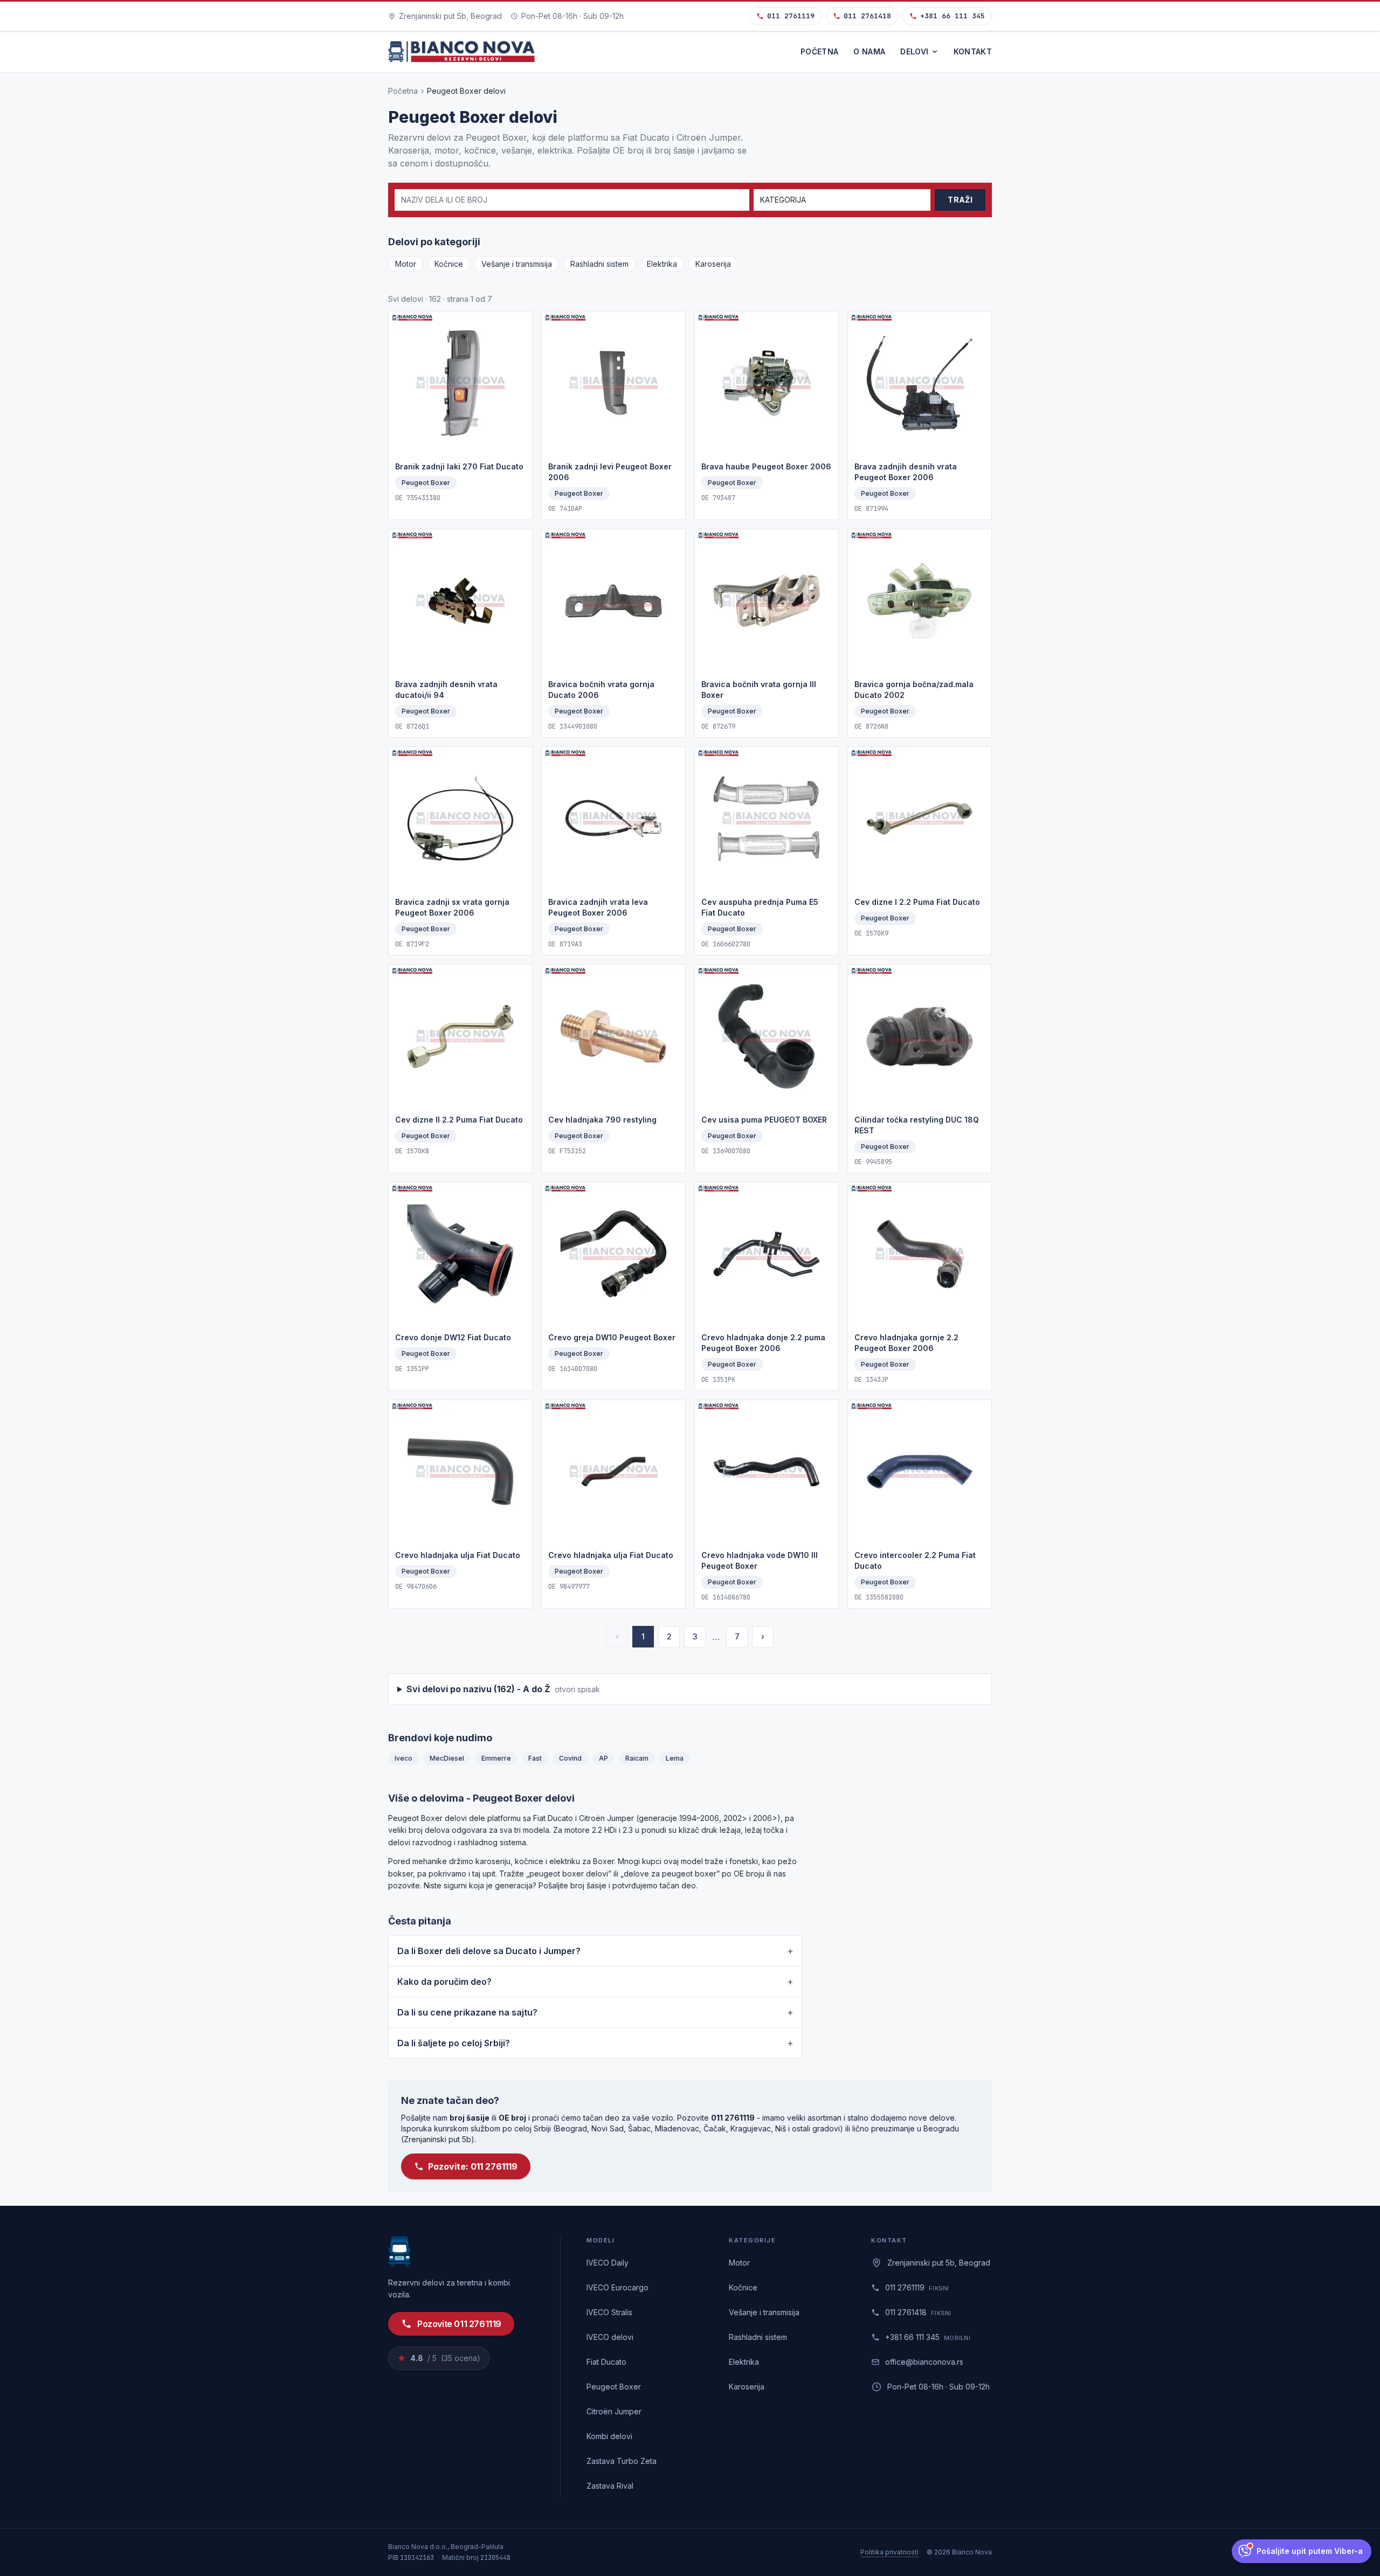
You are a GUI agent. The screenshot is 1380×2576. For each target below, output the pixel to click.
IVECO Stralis (609, 2312)
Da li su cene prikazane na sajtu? (595, 2012)
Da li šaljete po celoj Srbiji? (595, 2043)
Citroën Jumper (614, 2411)
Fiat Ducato (606, 2362)
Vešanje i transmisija (517, 264)
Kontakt (973, 51)
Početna (819, 51)
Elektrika (662, 264)
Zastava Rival (610, 2486)
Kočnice (449, 264)
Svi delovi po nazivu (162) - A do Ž (503, 1689)
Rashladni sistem (599, 264)
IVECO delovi (610, 2337)
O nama (869, 51)
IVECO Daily (608, 2263)
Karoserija (713, 264)
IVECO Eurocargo (617, 2287)
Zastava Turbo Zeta (622, 2461)
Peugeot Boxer (614, 2387)
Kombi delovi (609, 2436)
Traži (960, 200)
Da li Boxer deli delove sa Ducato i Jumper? (595, 1951)
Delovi (914, 51)
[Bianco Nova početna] (461, 52)
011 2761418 (867, 16)
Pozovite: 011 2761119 (473, 2166)
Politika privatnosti (889, 2552)
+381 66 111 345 (953, 16)
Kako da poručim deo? (595, 1982)
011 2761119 (791, 16)
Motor (406, 264)
